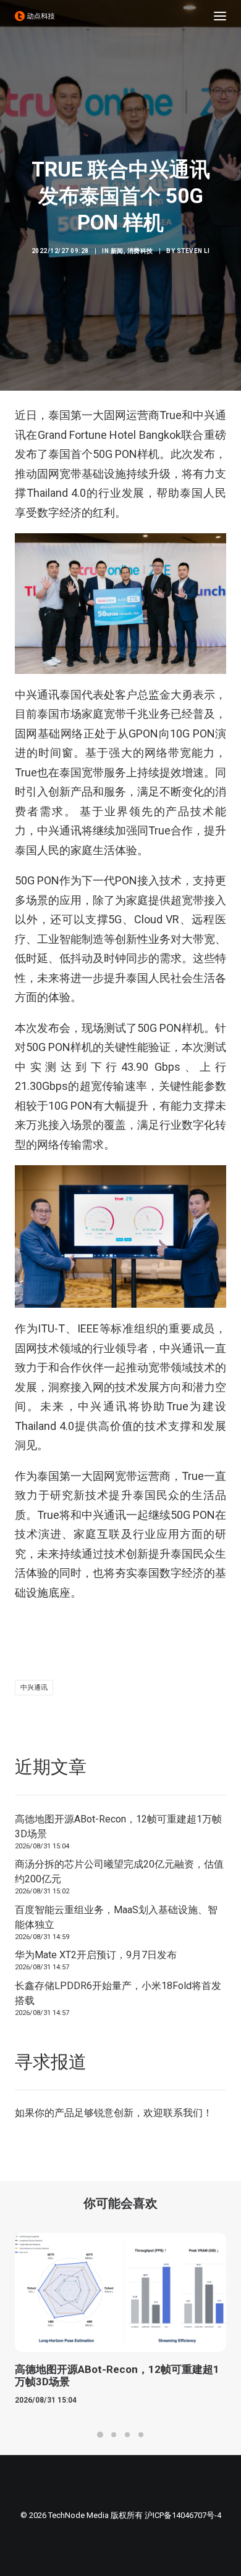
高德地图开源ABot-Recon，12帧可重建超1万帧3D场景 (118, 1826)
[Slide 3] (127, 2435)
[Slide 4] (141, 2435)
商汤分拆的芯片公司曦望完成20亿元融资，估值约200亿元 (119, 1872)
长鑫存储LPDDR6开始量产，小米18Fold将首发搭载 (118, 1993)
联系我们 (183, 2113)
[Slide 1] (100, 2435)
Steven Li (193, 251)
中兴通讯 (34, 1688)
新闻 (117, 251)
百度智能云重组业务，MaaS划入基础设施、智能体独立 (116, 1917)
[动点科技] (35, 16)
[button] (220, 16)
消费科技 (140, 251)
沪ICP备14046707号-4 (183, 2515)
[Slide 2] (114, 2435)
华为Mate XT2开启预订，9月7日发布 (96, 1955)
